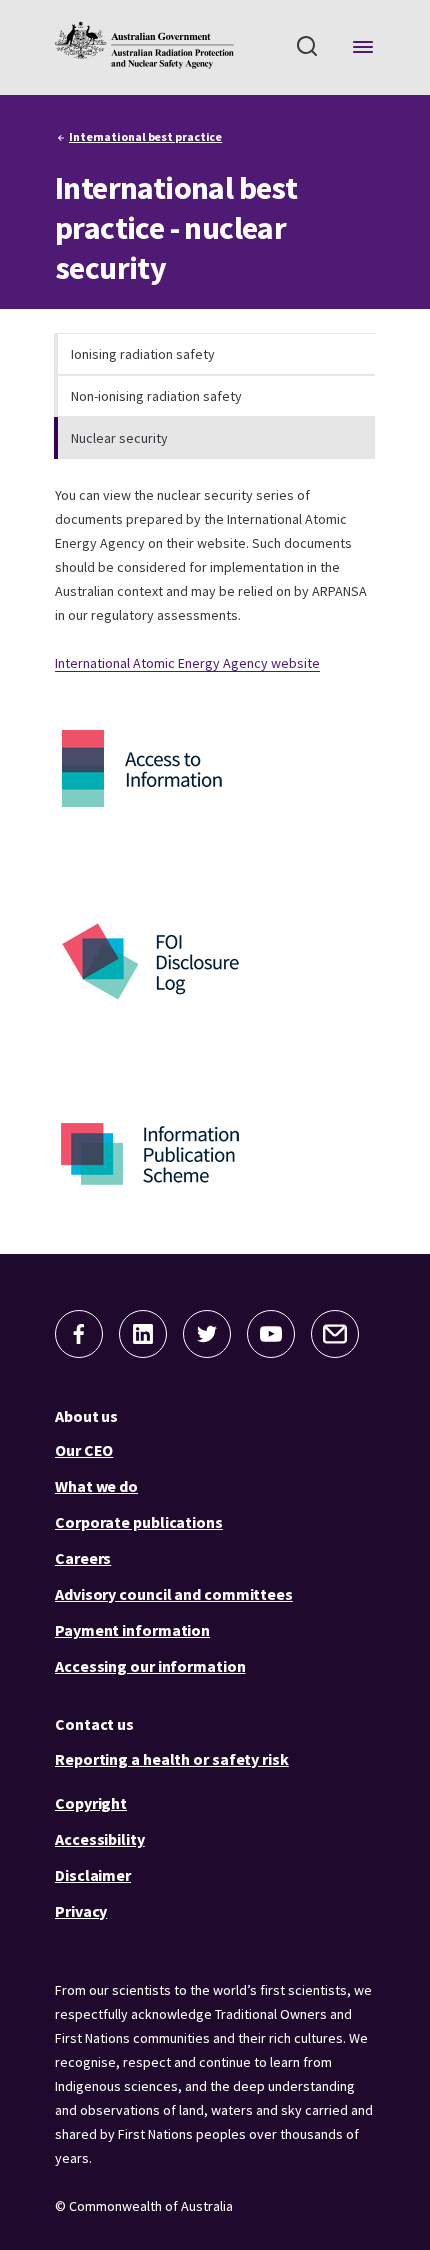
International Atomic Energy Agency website (187, 663)
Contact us (94, 1724)
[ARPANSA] (144, 45)
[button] (79, 1334)
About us (86, 1416)
